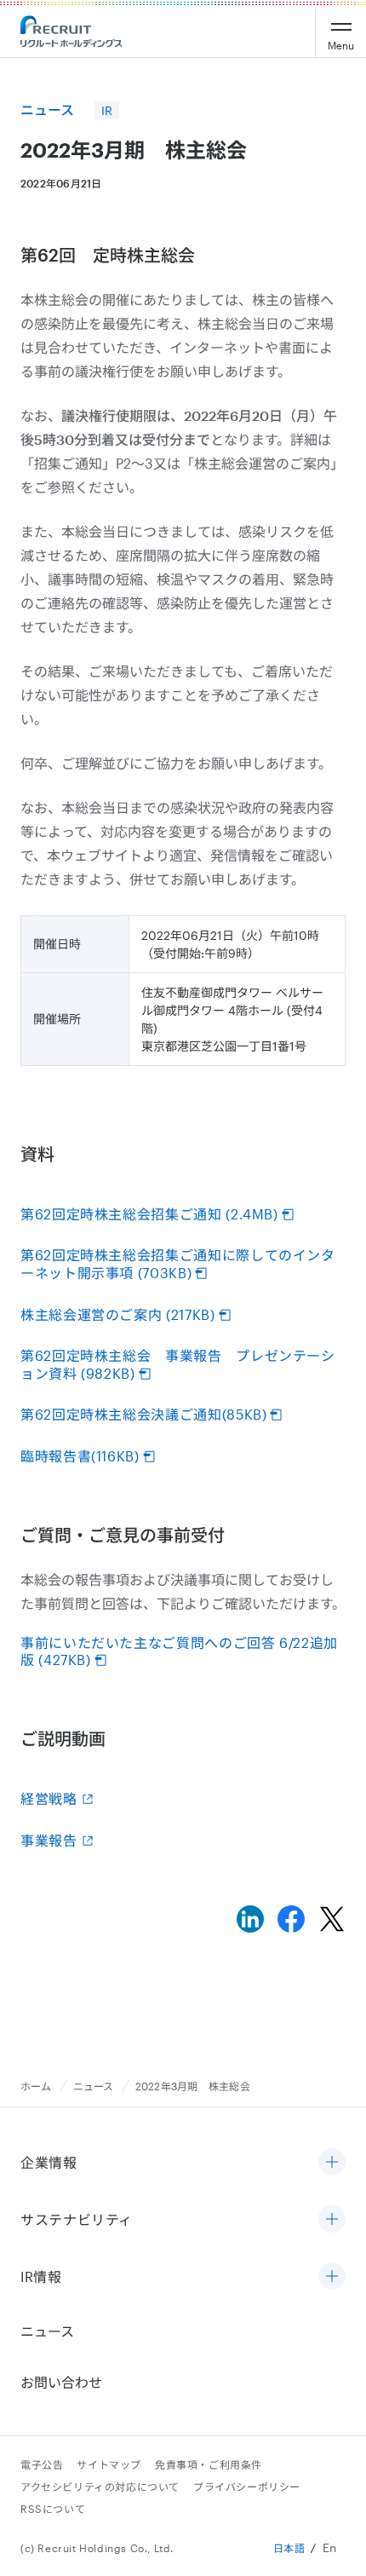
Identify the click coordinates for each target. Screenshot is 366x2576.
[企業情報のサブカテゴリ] (332, 2163)
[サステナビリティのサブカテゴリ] (332, 2220)
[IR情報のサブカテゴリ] (332, 2277)
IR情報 (41, 2276)
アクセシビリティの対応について (100, 2487)
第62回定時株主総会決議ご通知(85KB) (143, 1414)
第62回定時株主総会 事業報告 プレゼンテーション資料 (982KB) (178, 1364)
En (330, 2547)
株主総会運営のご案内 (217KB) (118, 1314)
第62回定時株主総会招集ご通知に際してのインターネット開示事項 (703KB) (178, 1264)
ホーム (36, 2086)
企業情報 (49, 2162)
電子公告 (42, 2464)
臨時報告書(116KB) (80, 1456)
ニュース (94, 2086)
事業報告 (49, 1840)
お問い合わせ (61, 2382)
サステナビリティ (77, 2219)
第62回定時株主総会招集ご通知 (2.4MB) (149, 1214)
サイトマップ (109, 2464)
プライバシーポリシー (247, 2487)
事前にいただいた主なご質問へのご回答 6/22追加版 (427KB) (179, 1651)
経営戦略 (49, 1798)
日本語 (289, 2548)
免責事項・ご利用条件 (209, 2464)
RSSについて (53, 2509)
